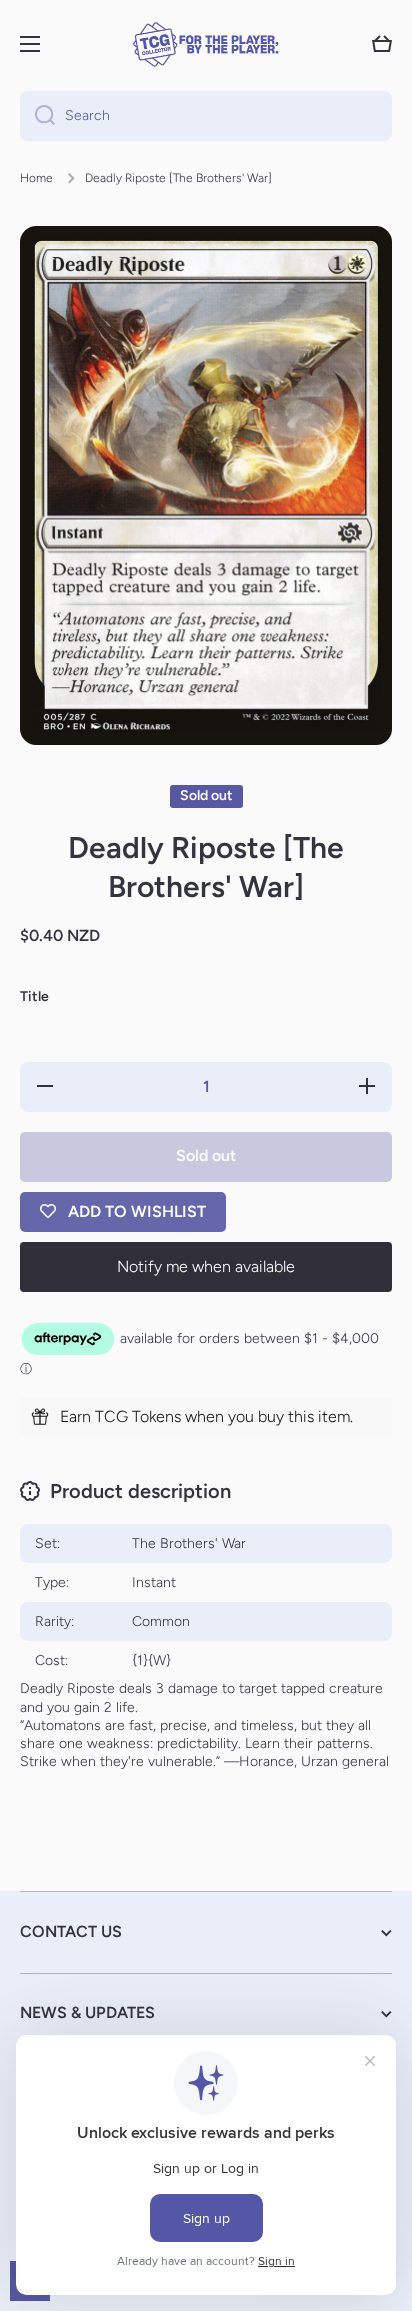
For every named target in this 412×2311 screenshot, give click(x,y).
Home (36, 178)
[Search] (37, 116)
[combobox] (206, 116)
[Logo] (206, 44)
